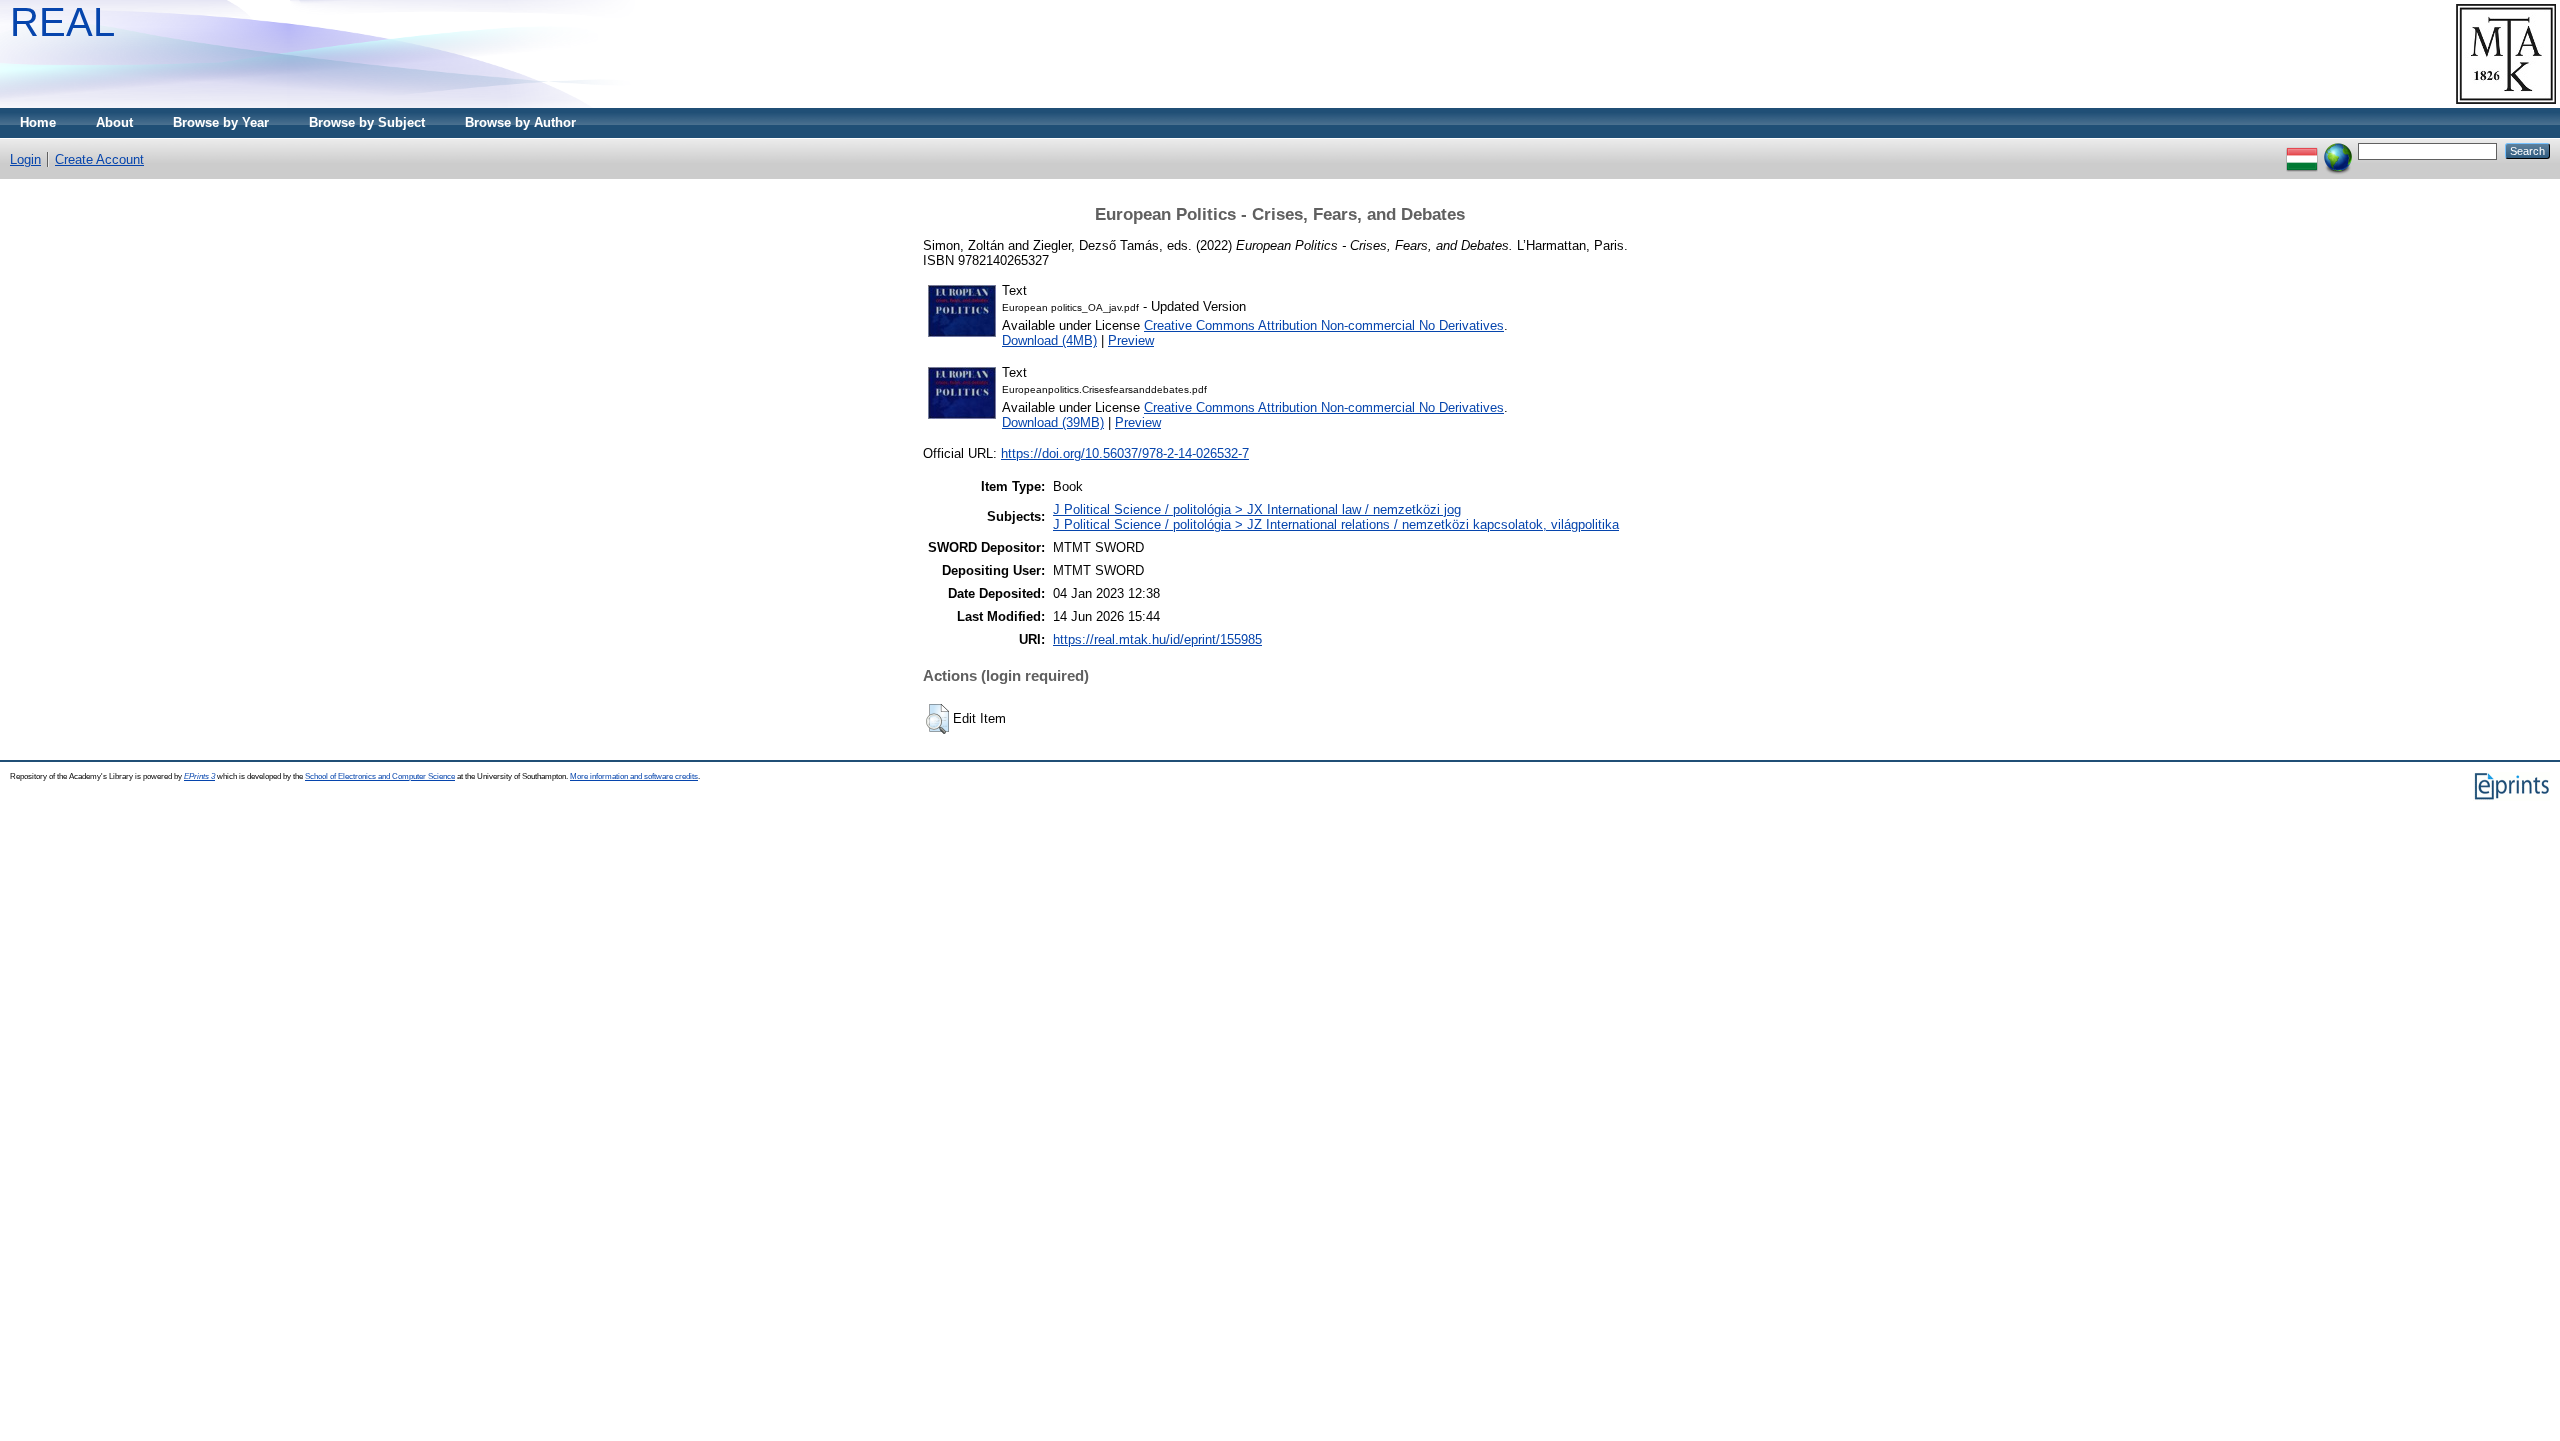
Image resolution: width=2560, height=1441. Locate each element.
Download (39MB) (1053, 422)
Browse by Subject (367, 122)
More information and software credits (634, 776)
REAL (62, 22)
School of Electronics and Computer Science (380, 776)
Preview (1131, 340)
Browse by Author (520, 122)
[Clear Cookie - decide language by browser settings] (2338, 150)
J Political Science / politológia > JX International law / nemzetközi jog (1257, 509)
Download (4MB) (1049, 340)
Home (38, 122)
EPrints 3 (199, 776)
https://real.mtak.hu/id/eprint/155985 (1157, 639)
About (114, 122)
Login (25, 159)
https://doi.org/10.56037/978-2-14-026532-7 (1125, 453)
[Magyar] (2302, 150)
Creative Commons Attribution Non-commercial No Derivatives (1324, 325)
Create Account (99, 159)
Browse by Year (221, 122)
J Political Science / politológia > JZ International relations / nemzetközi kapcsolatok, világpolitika (1336, 524)
